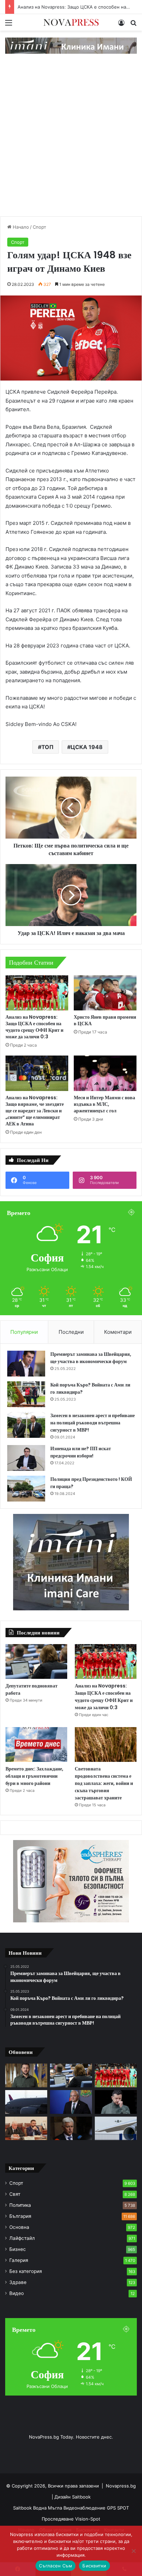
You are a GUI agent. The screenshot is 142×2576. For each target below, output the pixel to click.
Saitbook (81, 2497)
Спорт (39, 227)
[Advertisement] (71, 142)
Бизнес (18, 2249)
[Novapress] (71, 22)
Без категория (26, 2271)
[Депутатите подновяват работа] (36, 1661)
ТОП (47, 747)
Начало (20, 227)
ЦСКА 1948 (87, 747)
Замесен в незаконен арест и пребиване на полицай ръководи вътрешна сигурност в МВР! (93, 1423)
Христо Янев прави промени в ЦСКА (105, 1020)
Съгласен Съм (55, 2566)
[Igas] (71, 45)
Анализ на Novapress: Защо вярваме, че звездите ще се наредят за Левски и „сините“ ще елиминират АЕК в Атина (35, 1111)
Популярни (24, 1332)
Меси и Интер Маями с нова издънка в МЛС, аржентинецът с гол (104, 1104)
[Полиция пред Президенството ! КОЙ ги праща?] (26, 1489)
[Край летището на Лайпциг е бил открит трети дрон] (116, 2128)
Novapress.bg (121, 2486)
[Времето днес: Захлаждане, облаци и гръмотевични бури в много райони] (36, 1744)
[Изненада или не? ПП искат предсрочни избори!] (26, 1458)
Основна (19, 2227)
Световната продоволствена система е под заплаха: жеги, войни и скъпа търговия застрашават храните (104, 1783)
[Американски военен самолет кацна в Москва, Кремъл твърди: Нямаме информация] (26, 2102)
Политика (20, 2205)
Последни (71, 1332)
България (20, 2216)
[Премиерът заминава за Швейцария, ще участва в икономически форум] (26, 1364)
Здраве (18, 2282)
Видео (17, 2293)
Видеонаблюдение (85, 2508)
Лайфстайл (22, 2238)
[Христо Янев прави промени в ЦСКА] (105, 993)
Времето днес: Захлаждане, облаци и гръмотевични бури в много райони (34, 1776)
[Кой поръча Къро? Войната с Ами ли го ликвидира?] (26, 1394)
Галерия (19, 2260)
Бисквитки (94, 2566)
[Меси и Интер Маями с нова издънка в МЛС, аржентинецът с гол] (105, 1073)
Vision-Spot (88, 2519)
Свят (15, 2194)
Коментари (118, 1332)
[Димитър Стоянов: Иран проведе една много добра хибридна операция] (71, 2128)
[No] (133, 2551)
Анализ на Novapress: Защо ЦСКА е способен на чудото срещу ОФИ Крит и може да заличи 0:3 (34, 1027)
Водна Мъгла (48, 2508)
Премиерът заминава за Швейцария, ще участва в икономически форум (91, 1358)
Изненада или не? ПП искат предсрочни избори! (81, 1452)
